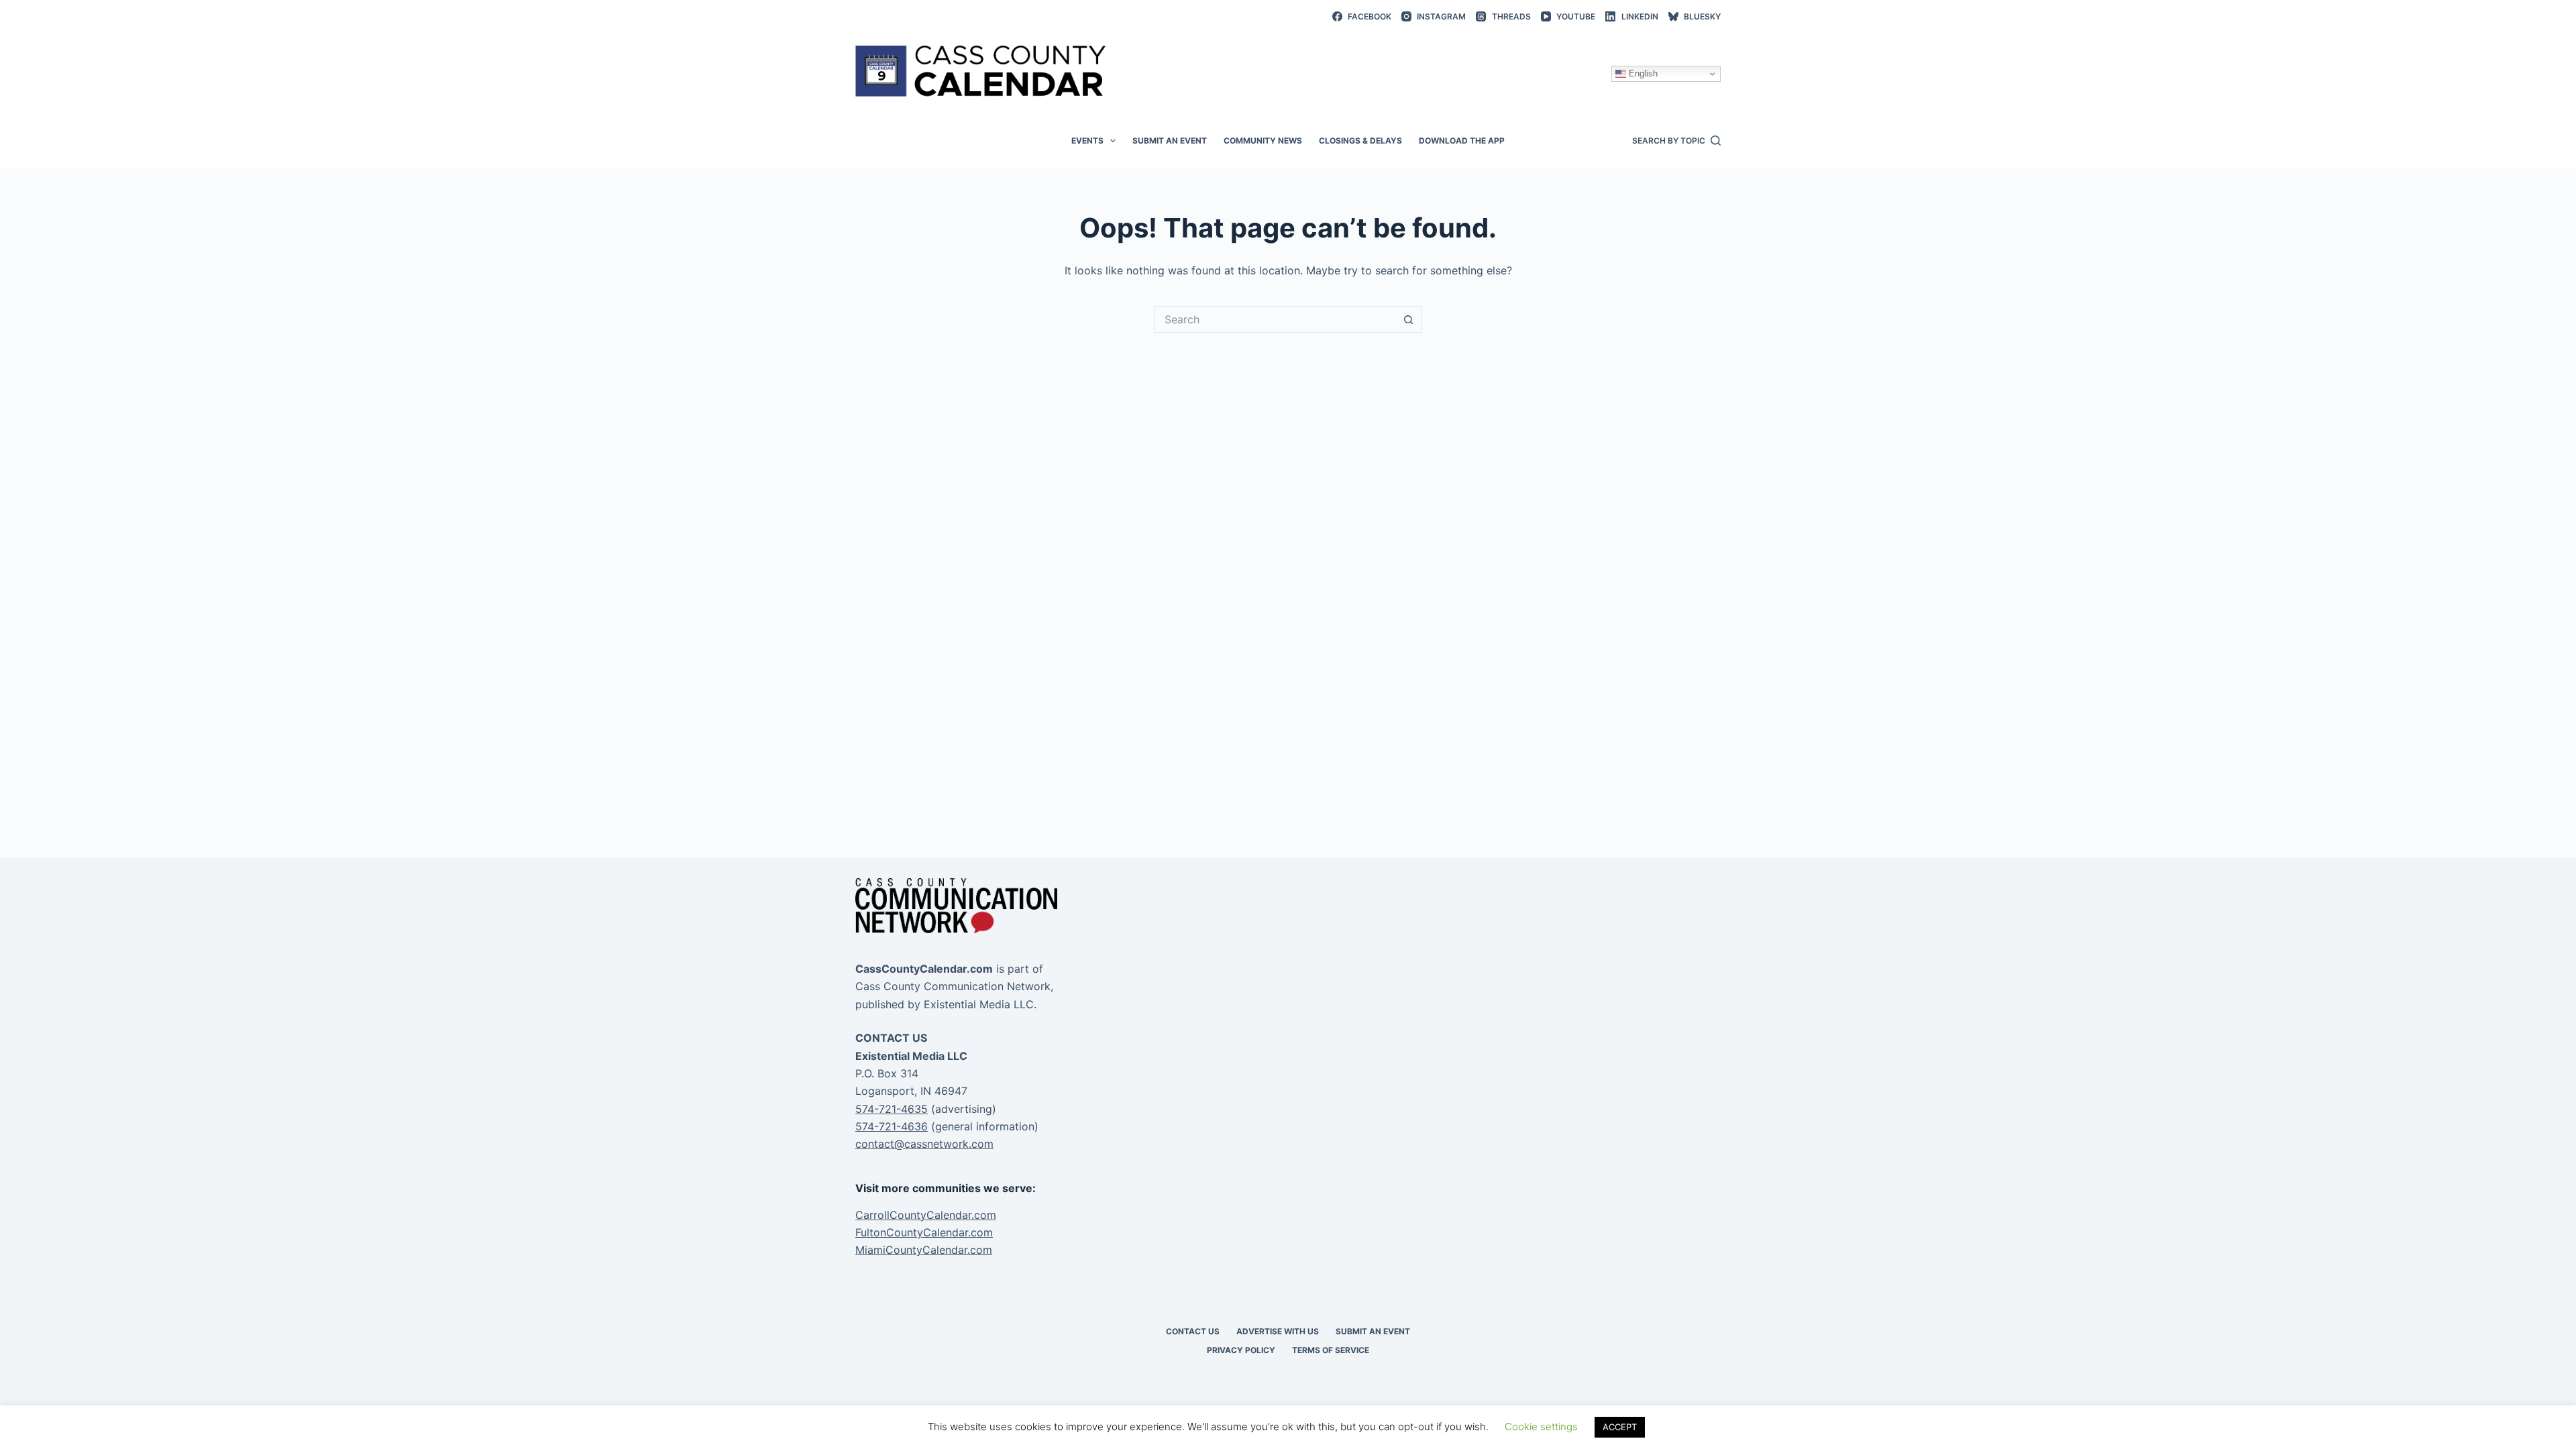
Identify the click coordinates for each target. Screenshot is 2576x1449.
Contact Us (1193, 1331)
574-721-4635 (892, 1109)
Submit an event (1170, 141)
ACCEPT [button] (1620, 1427)
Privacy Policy (1241, 1350)
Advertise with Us (1278, 1331)
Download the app (1462, 141)
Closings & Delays (1360, 141)
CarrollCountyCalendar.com (926, 1215)
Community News (1263, 141)
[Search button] (1409, 319)
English (1642, 73)
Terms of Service (1331, 1350)
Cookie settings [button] (1541, 1427)
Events (1087, 141)
